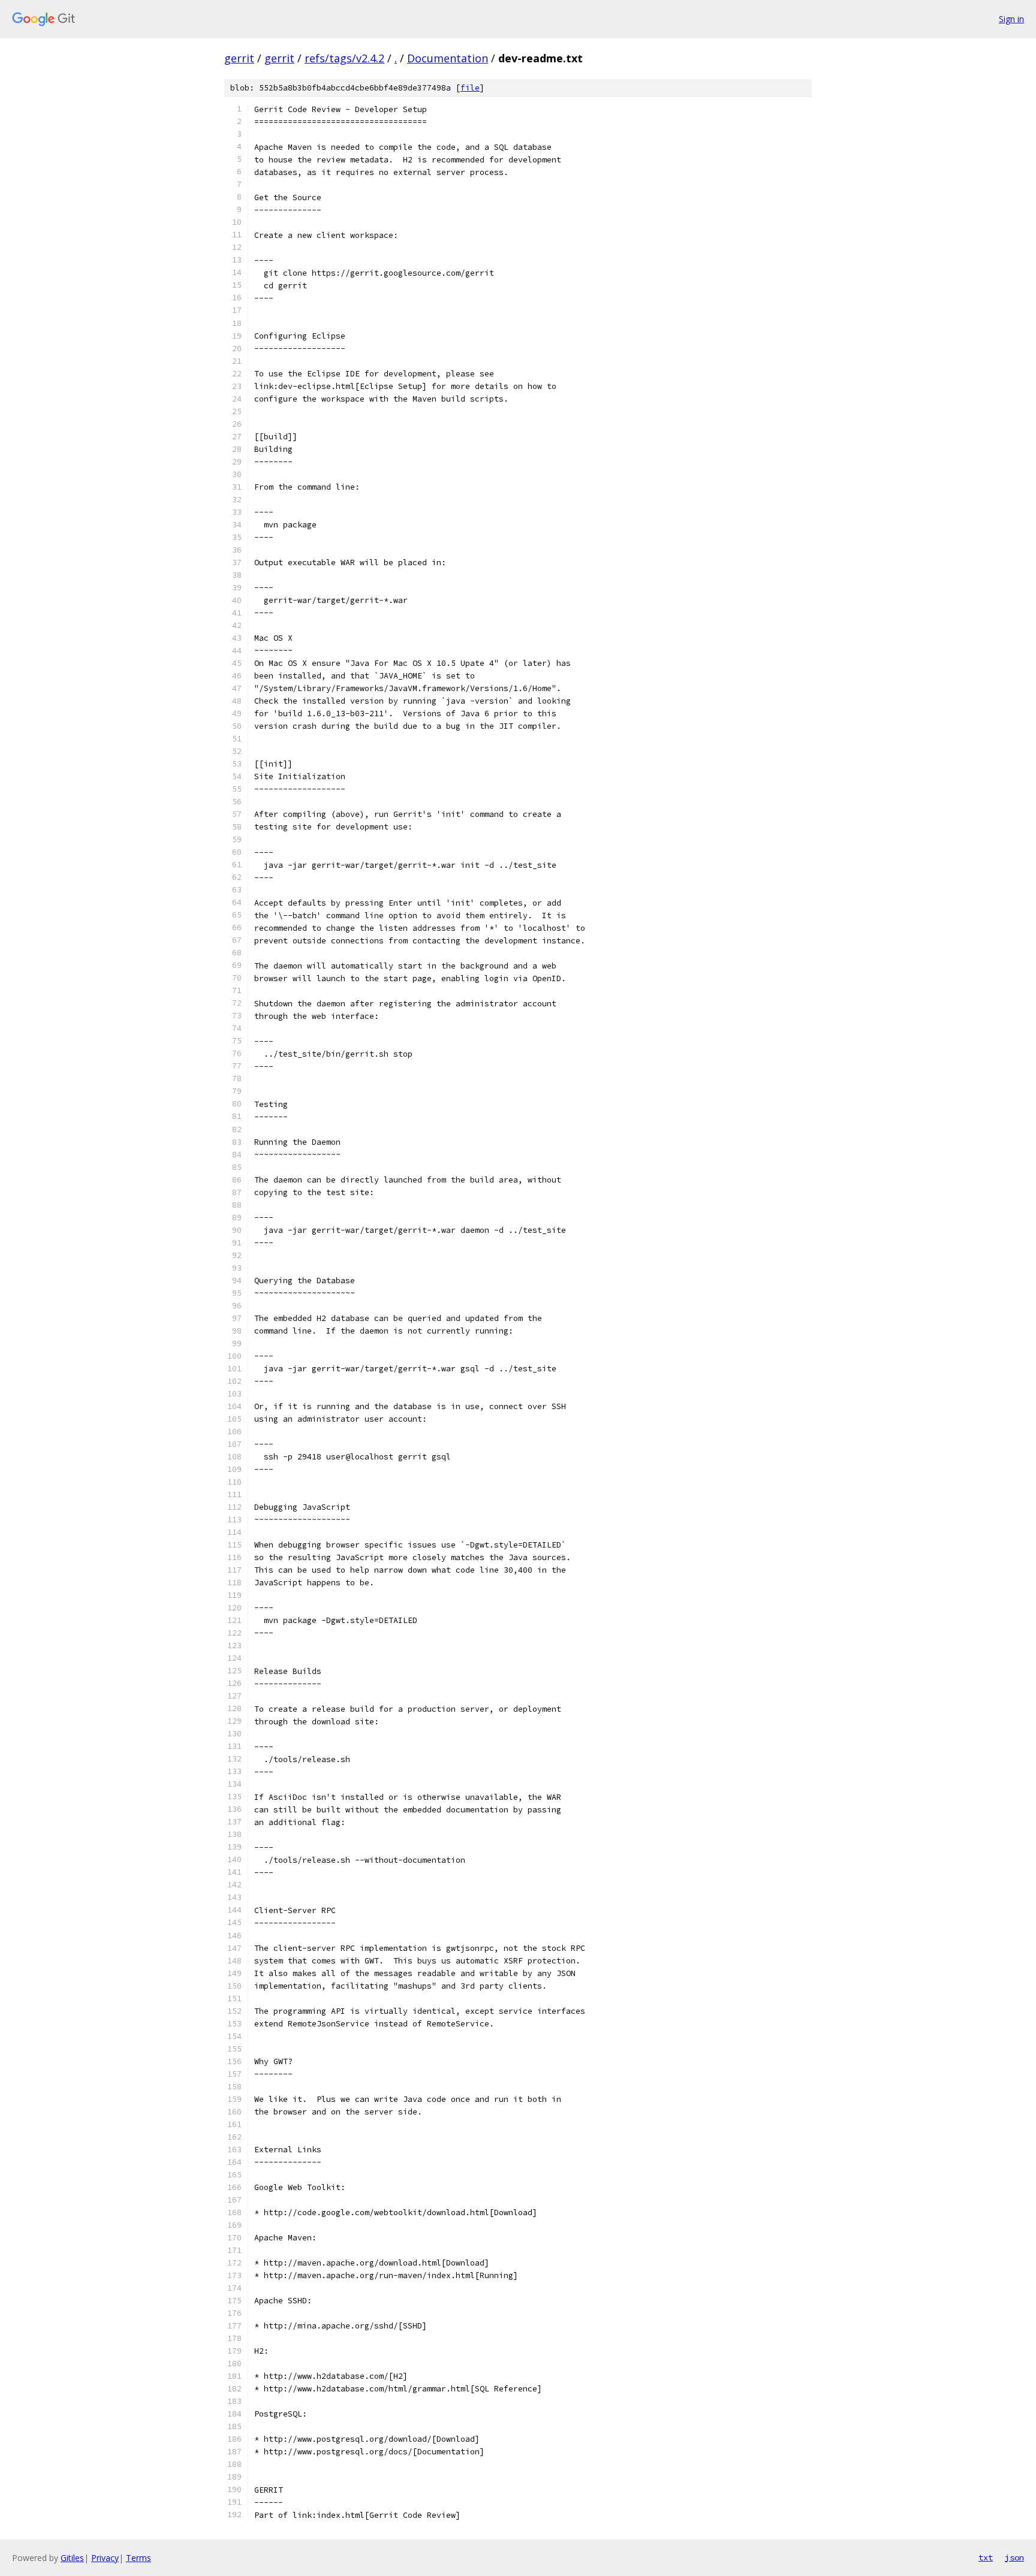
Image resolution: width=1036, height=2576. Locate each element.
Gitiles (72, 2558)
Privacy (105, 2558)
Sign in (1011, 19)
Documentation (448, 58)
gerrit (239, 58)
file (470, 88)
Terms (138, 2558)
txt (986, 2557)
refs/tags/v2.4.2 (344, 58)
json (1014, 2557)
